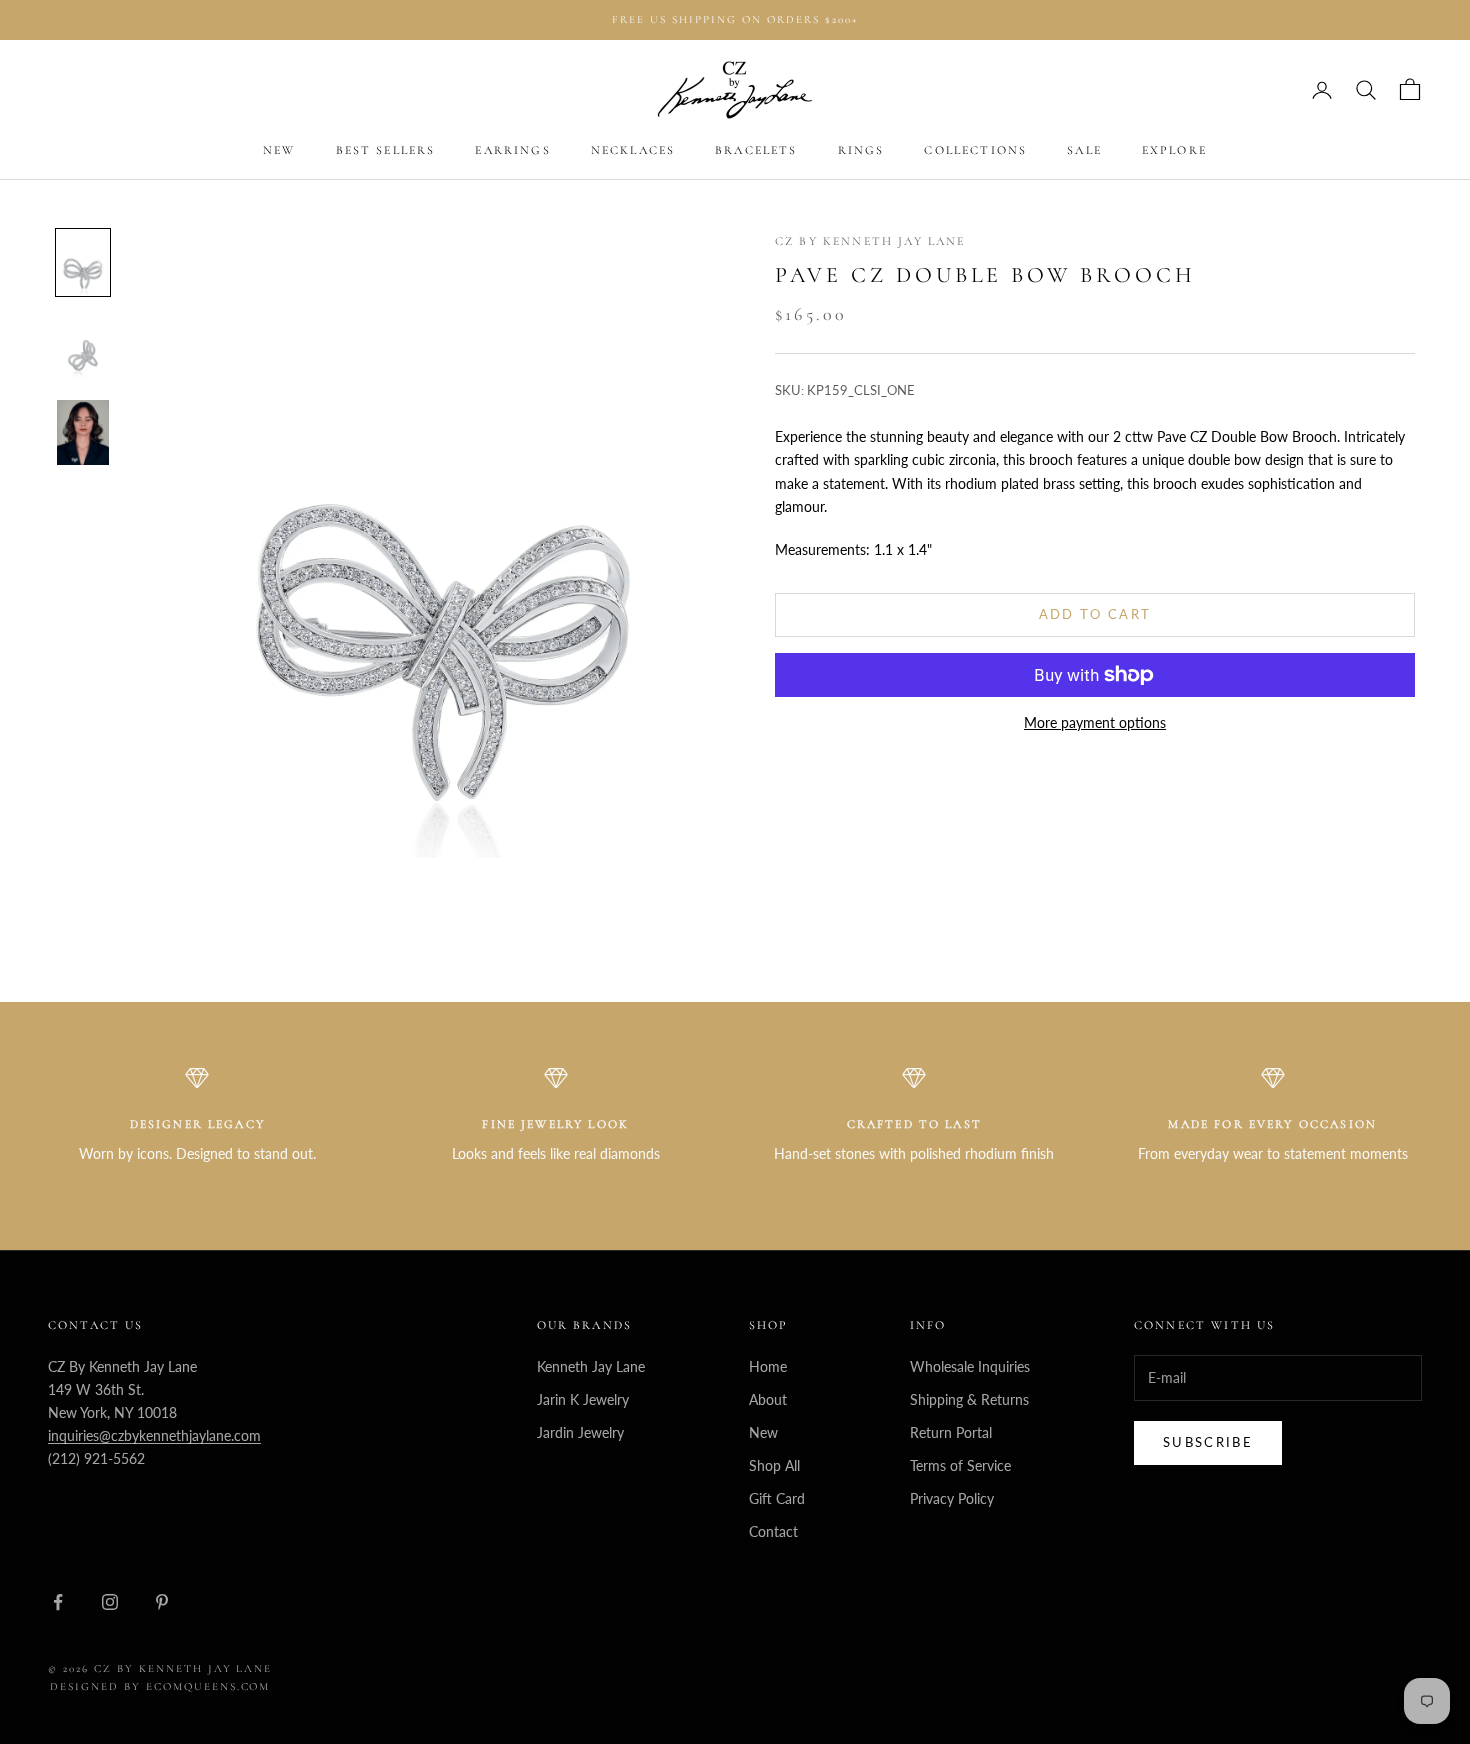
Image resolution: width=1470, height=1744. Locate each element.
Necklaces (633, 151)
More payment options (1095, 722)
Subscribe (1208, 1442)
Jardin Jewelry (580, 1432)
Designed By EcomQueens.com (160, 1686)
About (768, 1399)
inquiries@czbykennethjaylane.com (154, 1435)
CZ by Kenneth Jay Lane (870, 241)
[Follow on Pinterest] (162, 1602)
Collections (975, 151)
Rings (861, 151)
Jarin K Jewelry (583, 1399)
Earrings (512, 151)
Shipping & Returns (969, 1399)
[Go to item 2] (83, 347)
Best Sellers (386, 151)
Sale (1084, 151)
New (279, 151)
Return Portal (951, 1432)
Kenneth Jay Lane (591, 1366)
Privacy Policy (952, 1498)
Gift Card (777, 1498)
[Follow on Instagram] (110, 1602)
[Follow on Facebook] (58, 1602)
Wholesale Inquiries (970, 1366)
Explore (1174, 151)
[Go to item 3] (83, 432)
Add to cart (1095, 615)
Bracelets (756, 151)
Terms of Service (960, 1465)
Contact (773, 1531)
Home (768, 1366)
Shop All (774, 1465)
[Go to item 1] (83, 262)
